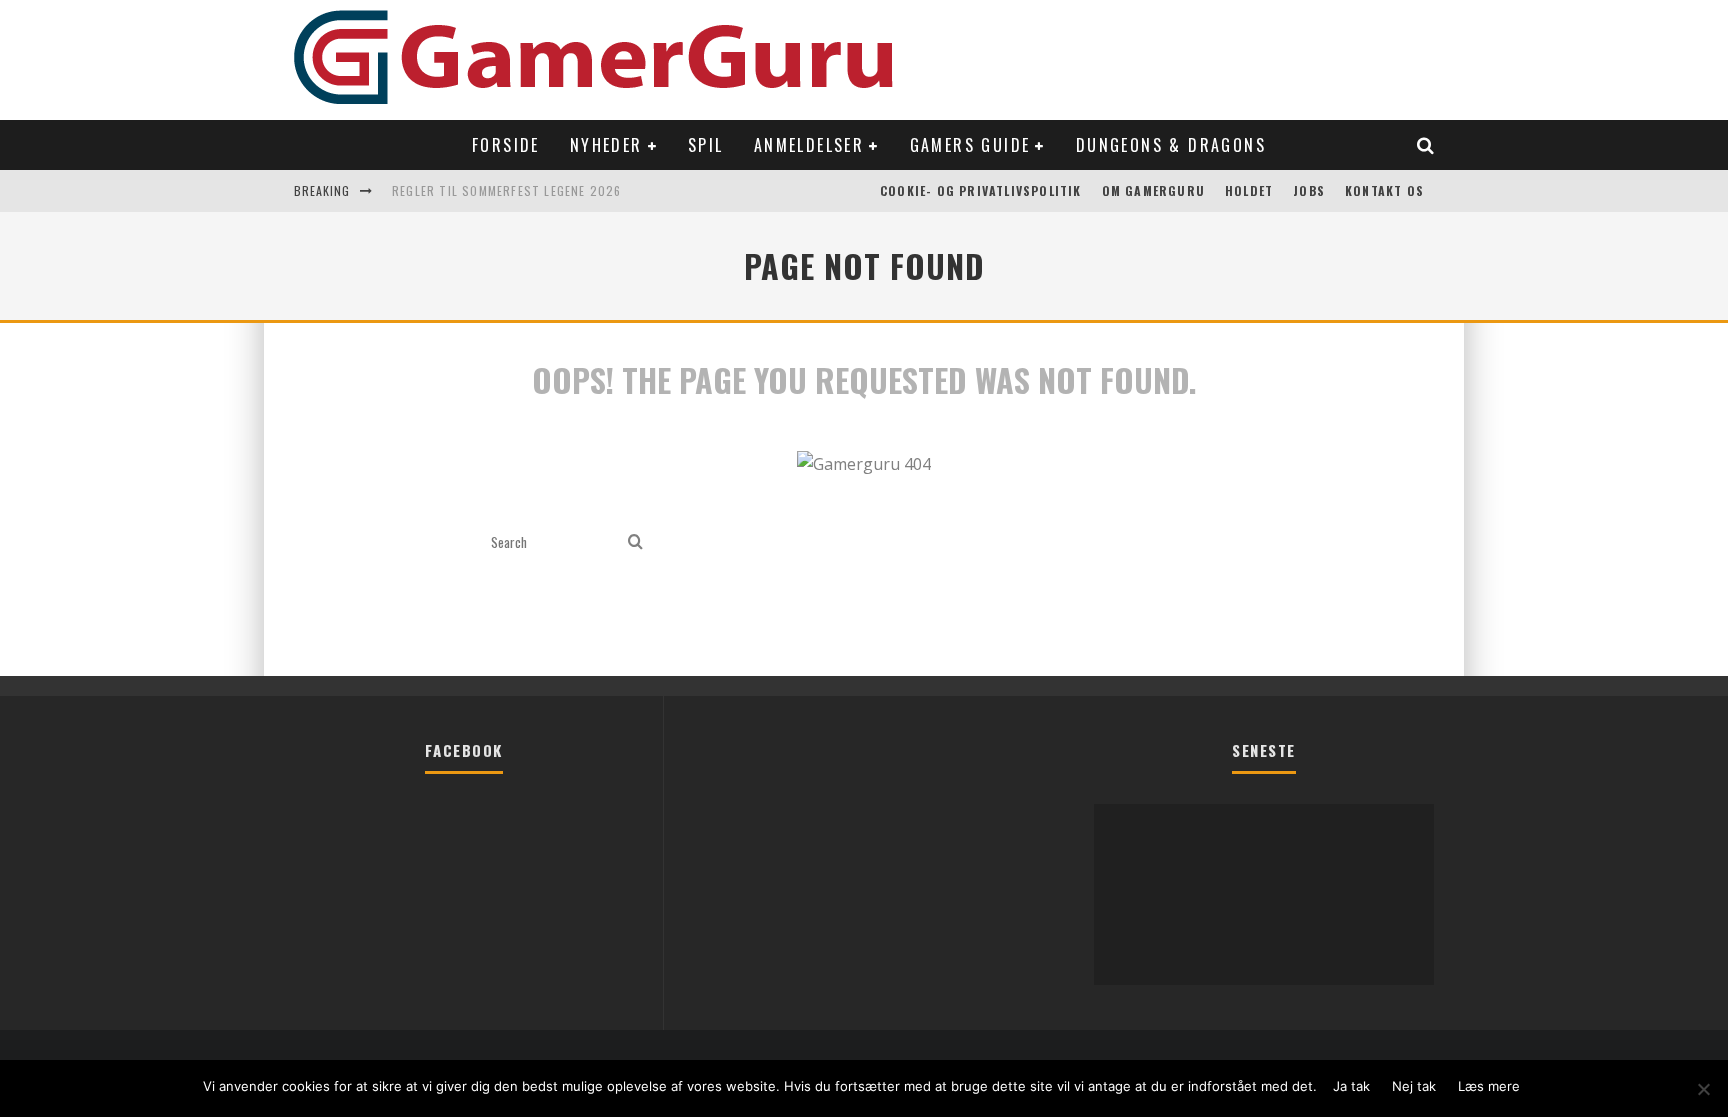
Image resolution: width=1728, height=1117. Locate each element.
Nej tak (1414, 1086)
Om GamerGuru (1153, 190)
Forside (506, 145)
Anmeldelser (809, 145)
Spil (706, 145)
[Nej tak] (1703, 1089)
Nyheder (606, 145)
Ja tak (1351, 1086)
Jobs (1309, 190)
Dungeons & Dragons (1171, 145)
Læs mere (1489, 1086)
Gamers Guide (970, 145)
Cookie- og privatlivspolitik (981, 190)
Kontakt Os (1384, 190)
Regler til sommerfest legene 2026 (507, 190)
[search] (635, 542)
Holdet (1249, 190)
